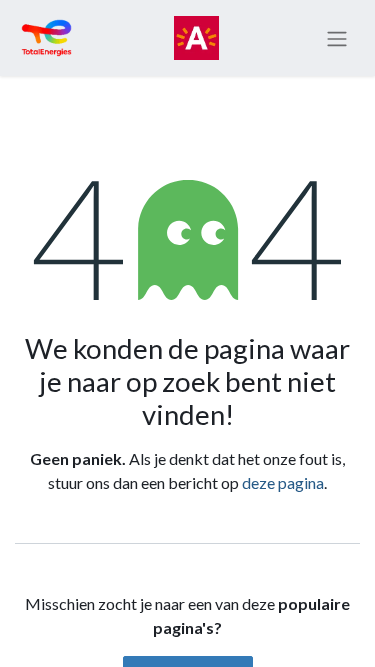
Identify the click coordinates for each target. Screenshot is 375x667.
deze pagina (283, 482)
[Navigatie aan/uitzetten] (337, 38)
